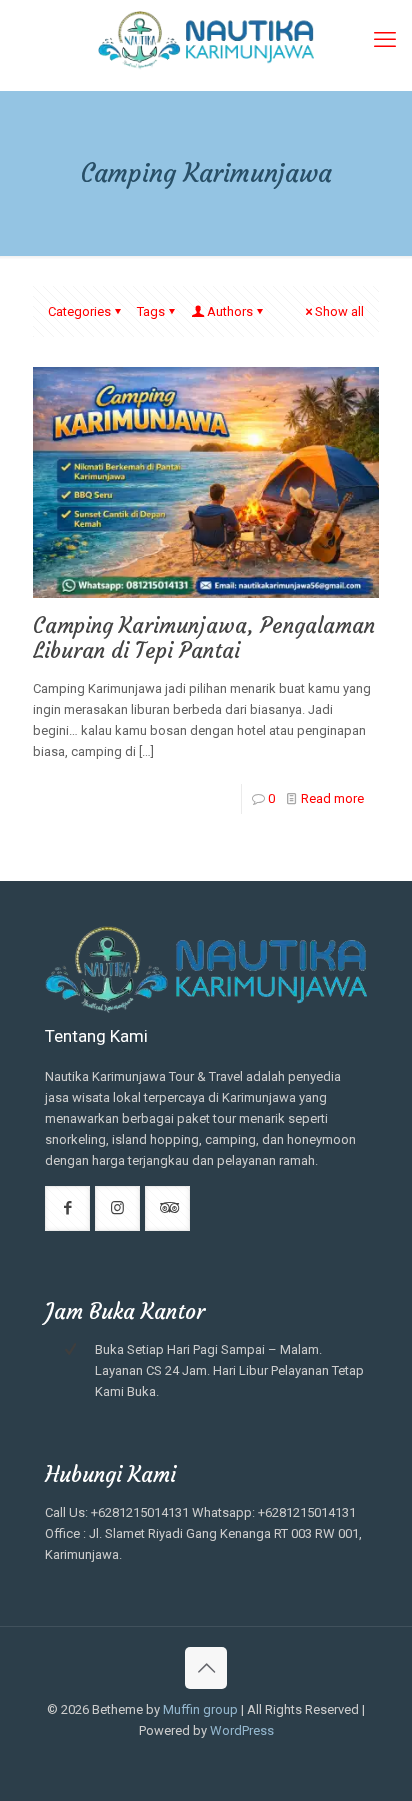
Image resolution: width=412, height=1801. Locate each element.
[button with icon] (67, 1208)
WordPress (242, 1730)
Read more (332, 798)
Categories (79, 311)
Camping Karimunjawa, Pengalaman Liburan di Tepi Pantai (204, 638)
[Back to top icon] (206, 1668)
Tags (151, 311)
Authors (230, 311)
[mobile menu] (385, 40)
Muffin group (200, 1709)
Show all (339, 311)
